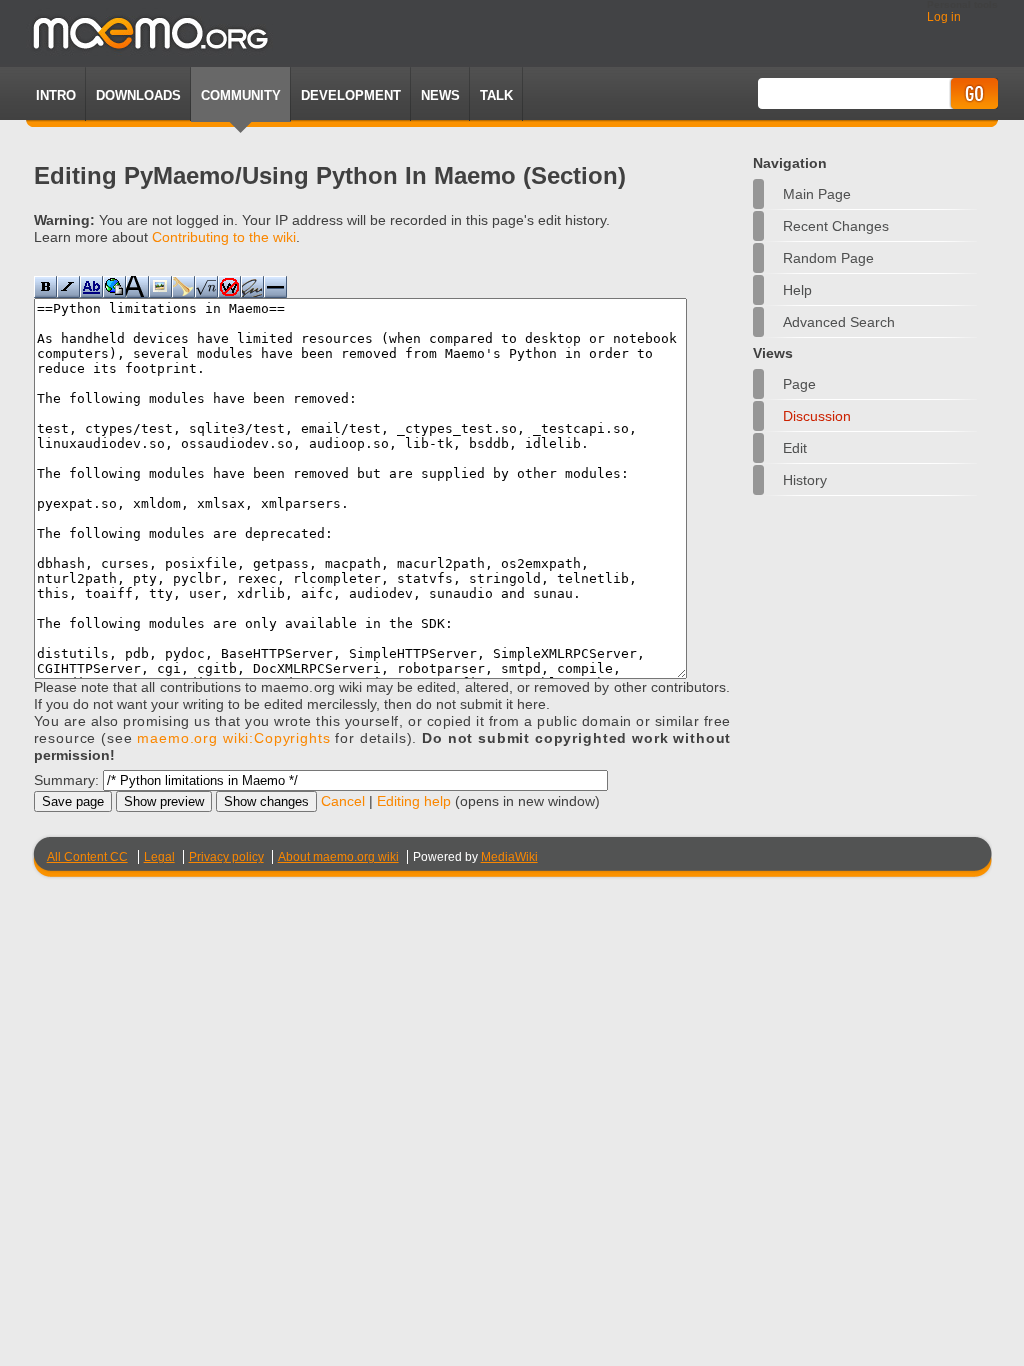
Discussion (817, 416)
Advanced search (839, 322)
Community (241, 95)
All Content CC (87, 857)
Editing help (414, 801)
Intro (56, 95)
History (805, 480)
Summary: (66, 780)
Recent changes (836, 226)
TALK (496, 95)
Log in (944, 17)
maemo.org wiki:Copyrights (233, 738)
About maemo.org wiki (338, 857)
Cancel (343, 801)
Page (799, 384)
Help (797, 290)
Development (351, 95)
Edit (795, 448)
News (440, 95)
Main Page (817, 194)
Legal (159, 857)
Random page (828, 258)
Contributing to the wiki (224, 237)
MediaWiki (509, 857)
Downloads (138, 95)
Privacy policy (226, 857)
